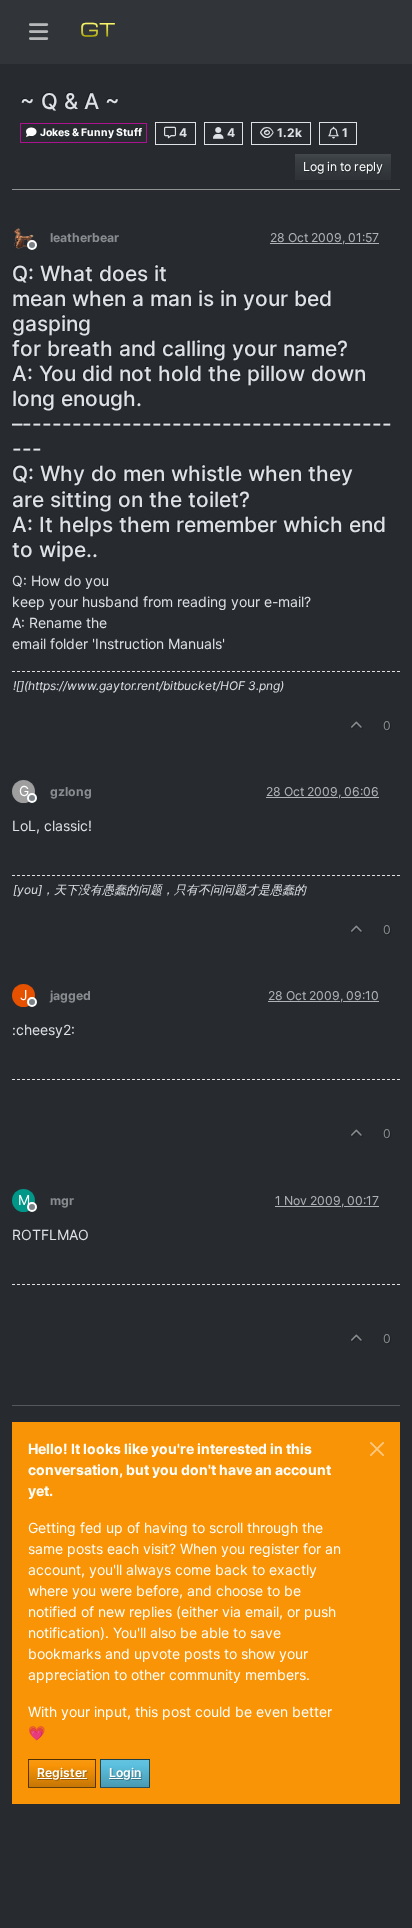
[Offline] (31, 236)
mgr (62, 1200)
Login (125, 1772)
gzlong (71, 791)
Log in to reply (343, 166)
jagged (70, 995)
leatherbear (84, 237)
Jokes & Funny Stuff (90, 132)
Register (62, 1772)
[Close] (377, 1449)
